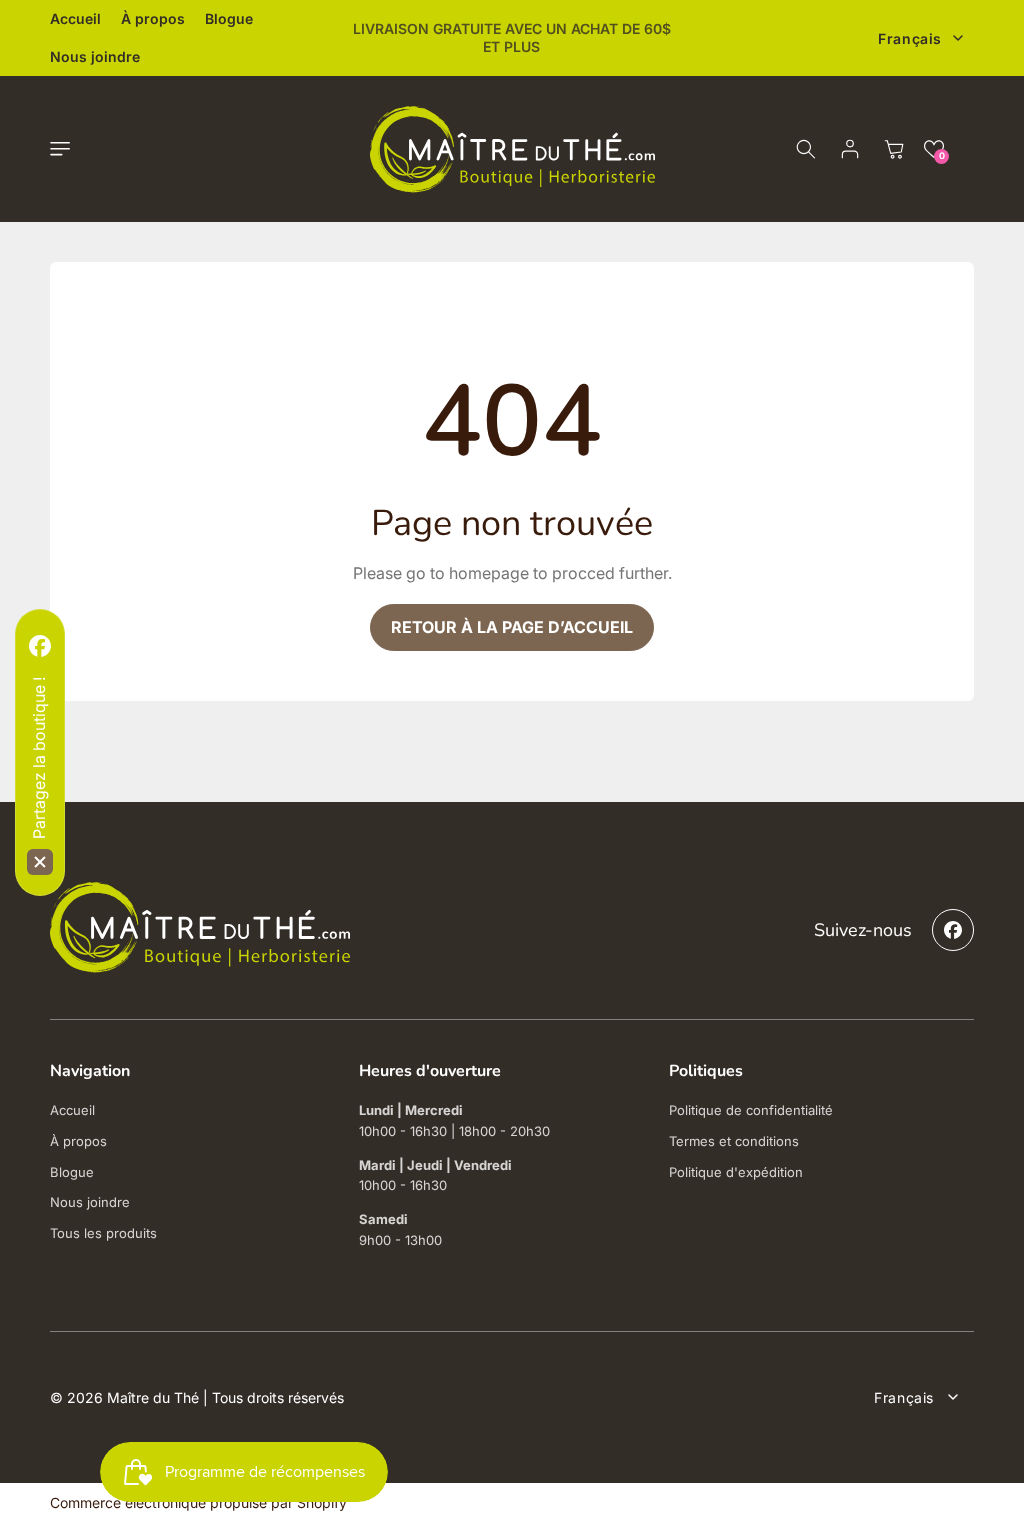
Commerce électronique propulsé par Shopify (198, 1502)
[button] (60, 149)
